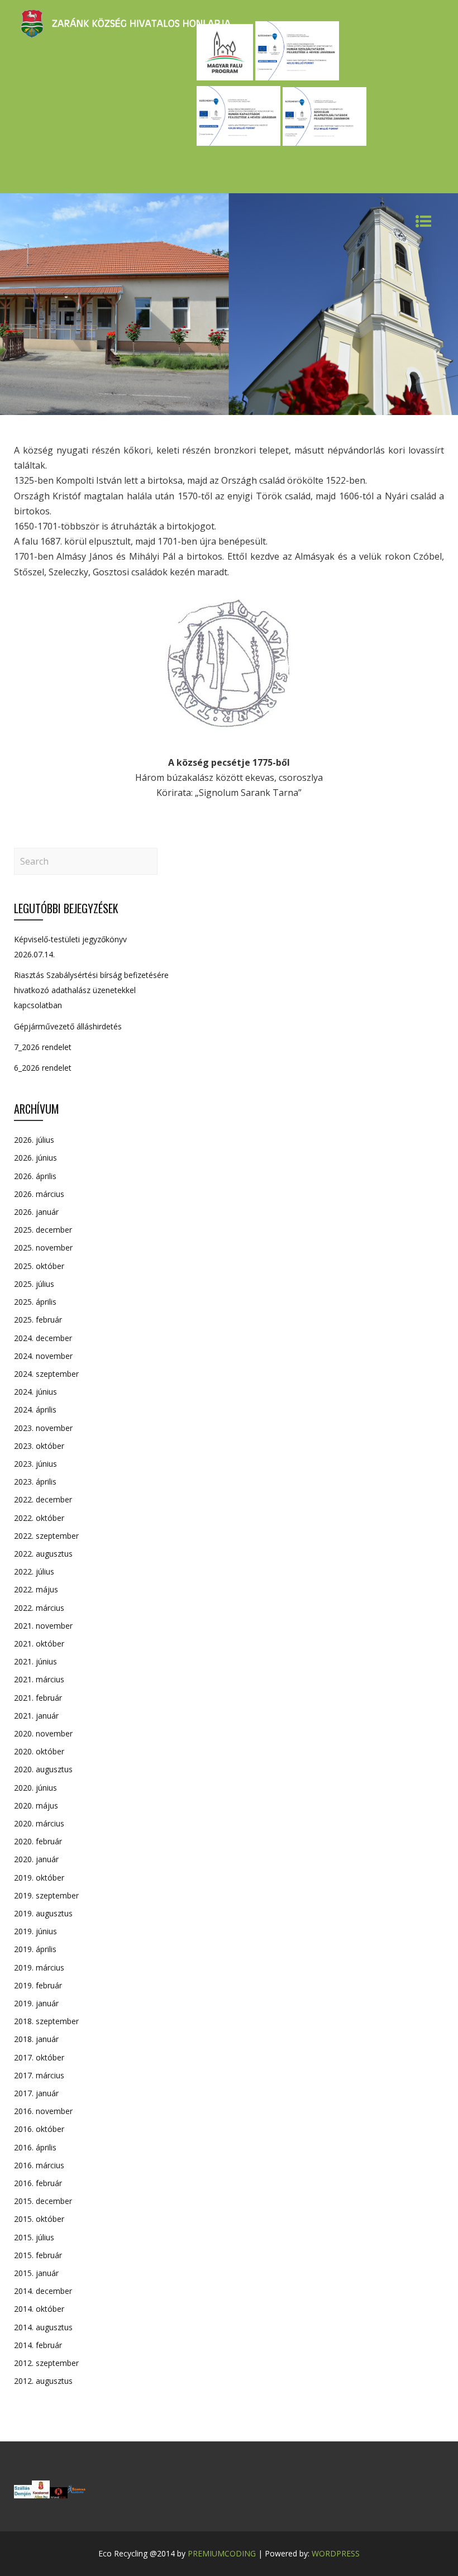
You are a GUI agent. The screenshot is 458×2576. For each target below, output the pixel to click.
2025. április (35, 1302)
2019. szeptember (46, 1895)
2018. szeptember (46, 2021)
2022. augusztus (43, 1554)
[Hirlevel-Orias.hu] (59, 2495)
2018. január (36, 2039)
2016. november (43, 2111)
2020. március (39, 1823)
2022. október (39, 1518)
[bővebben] (77, 2495)
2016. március (39, 2165)
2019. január (36, 2003)
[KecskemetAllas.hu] (41, 2495)
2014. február (38, 2345)
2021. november (43, 1626)
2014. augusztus (43, 2327)
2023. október (39, 1446)
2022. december (43, 1499)
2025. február (38, 1320)
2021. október (39, 1644)
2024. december (43, 1338)
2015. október (39, 2219)
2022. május (36, 1589)
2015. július (34, 2237)
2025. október (39, 1266)
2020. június (35, 1788)
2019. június (35, 1931)
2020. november (43, 1733)
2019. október (39, 1878)
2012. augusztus (43, 2381)
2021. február (38, 1698)
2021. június (35, 1661)
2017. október (39, 2057)
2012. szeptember (46, 2363)
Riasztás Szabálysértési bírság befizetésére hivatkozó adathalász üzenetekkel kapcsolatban (91, 990)
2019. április (35, 1949)
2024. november (43, 1356)
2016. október (39, 2129)
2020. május (36, 1805)
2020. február (38, 1841)
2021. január (36, 1716)
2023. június (35, 1464)
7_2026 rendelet (43, 1047)
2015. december (43, 2201)
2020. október (39, 1751)
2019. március (39, 1967)
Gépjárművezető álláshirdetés (68, 1026)
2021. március (39, 1679)
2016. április (35, 2147)
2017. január (36, 2093)
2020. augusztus (43, 1769)
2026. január (36, 1212)
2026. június (35, 1158)
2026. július (34, 1140)
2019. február (38, 1985)
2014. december (43, 2291)
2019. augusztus (43, 1913)
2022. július (34, 1571)
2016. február (38, 2183)
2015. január (36, 2273)
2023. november (43, 1428)
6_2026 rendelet (43, 1068)
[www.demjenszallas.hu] (23, 2495)
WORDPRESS (336, 2553)
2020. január (36, 1859)
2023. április (35, 1482)
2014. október (39, 2309)
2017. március (39, 2075)
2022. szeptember (46, 1536)
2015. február (38, 2255)
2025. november (43, 1248)
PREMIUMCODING (222, 2553)
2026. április (35, 1176)
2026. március (39, 1194)
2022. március (39, 1608)
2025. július (34, 1284)
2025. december (43, 1230)
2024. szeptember (46, 1374)
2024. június (35, 1392)
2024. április (35, 1409)
